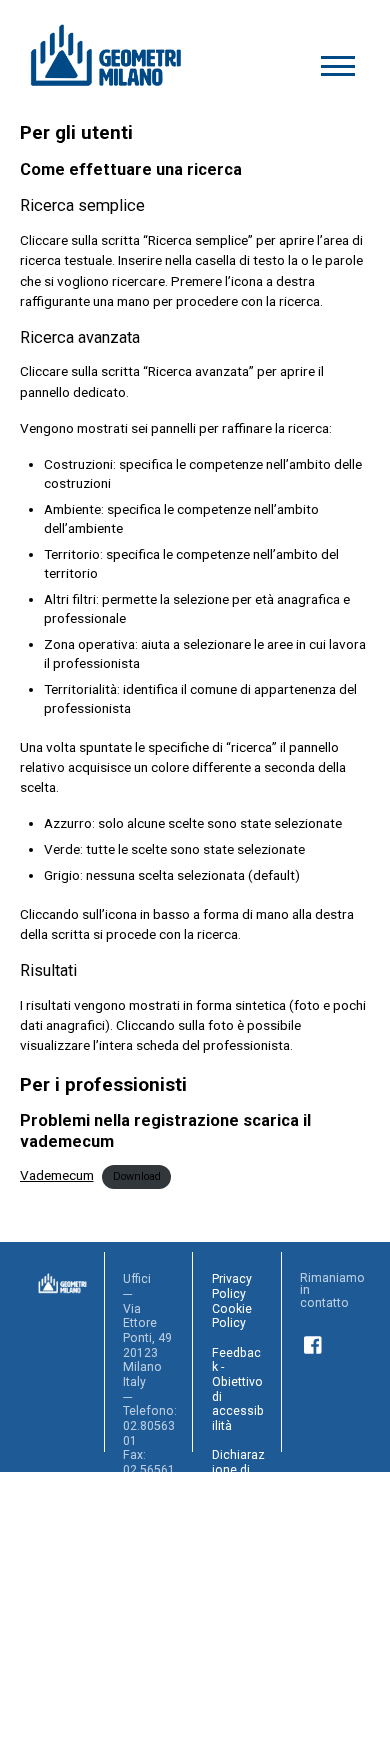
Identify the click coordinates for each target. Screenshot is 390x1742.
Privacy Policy (232, 1286)
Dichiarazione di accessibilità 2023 (238, 1477)
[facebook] (314, 1342)
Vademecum (57, 1175)
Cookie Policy (232, 1316)
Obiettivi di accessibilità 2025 (238, 1624)
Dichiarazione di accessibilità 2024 (238, 1551)
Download (137, 1176)
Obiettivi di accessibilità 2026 (238, 1698)
